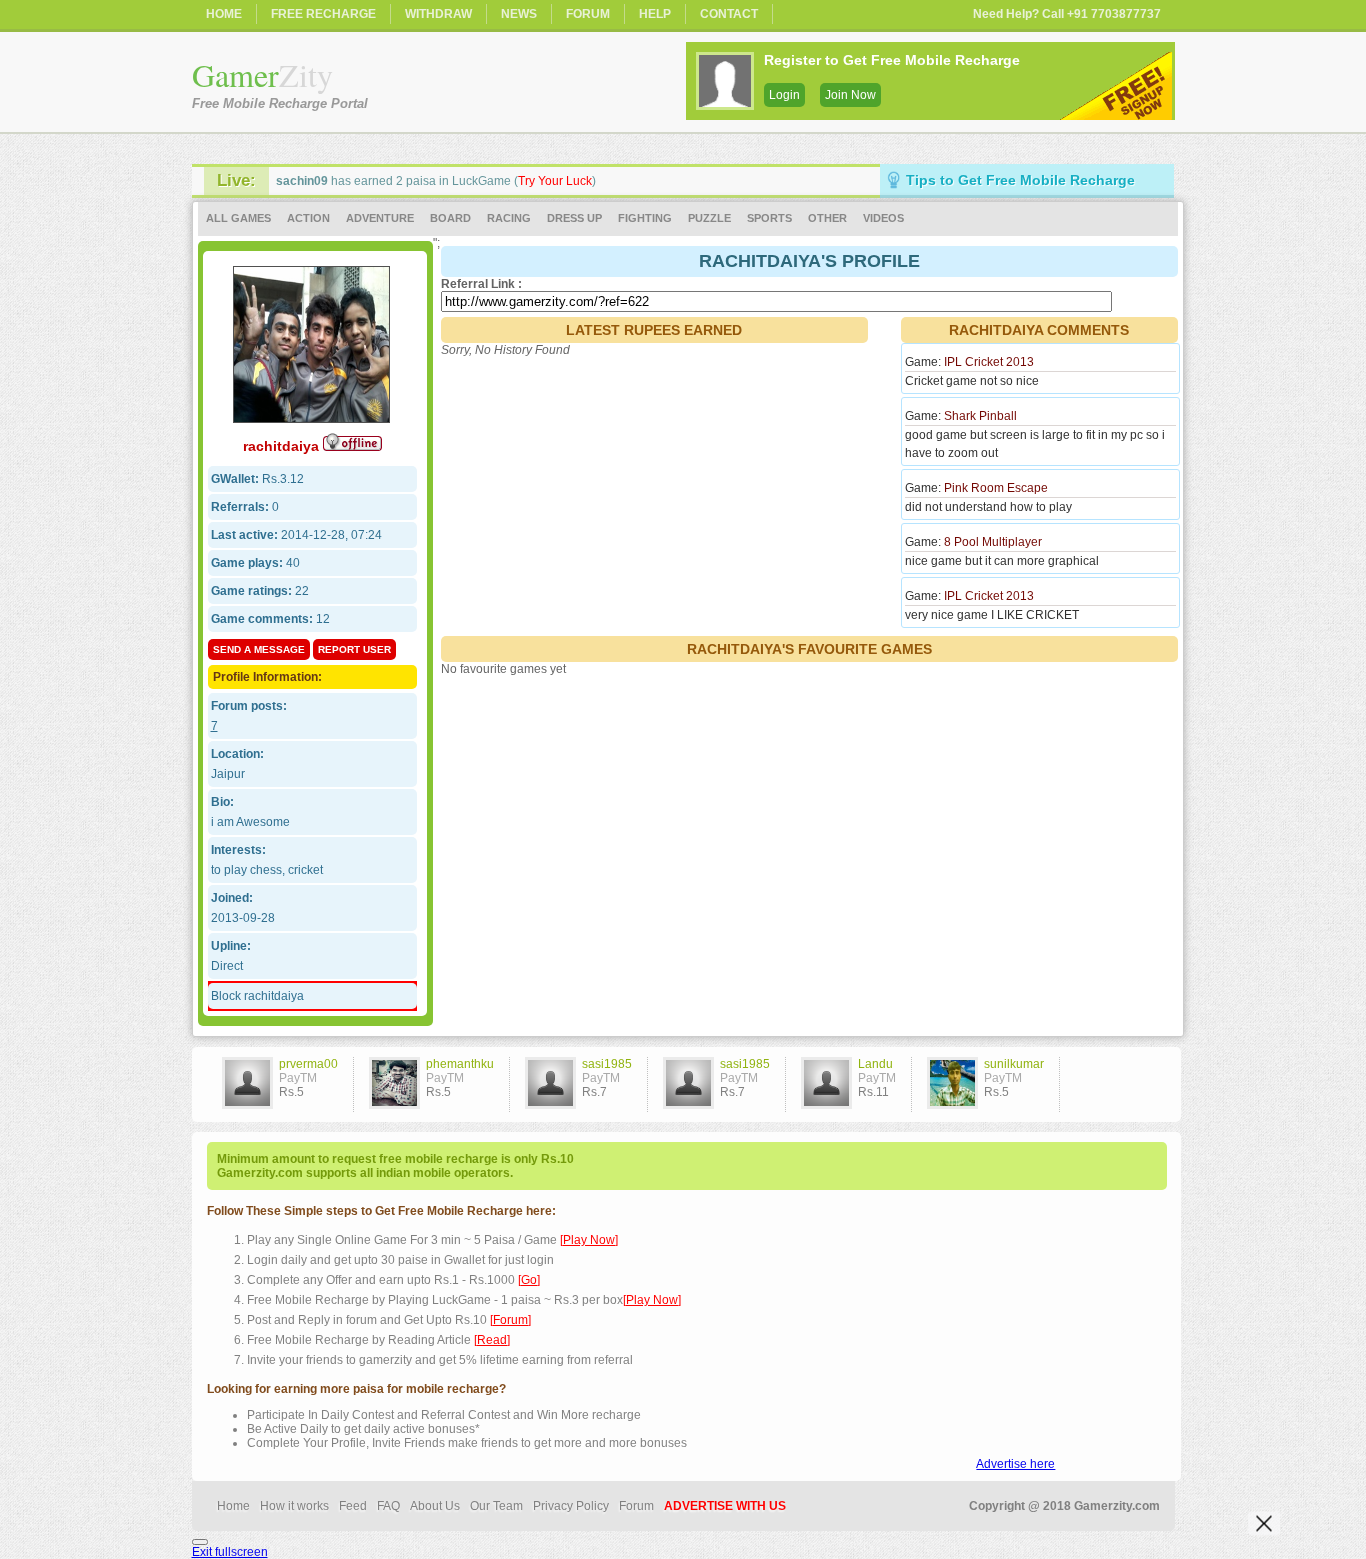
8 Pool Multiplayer (993, 542)
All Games (238, 218)
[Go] (529, 1280)
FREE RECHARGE (323, 14)
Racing (509, 218)
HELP (655, 14)
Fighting (645, 218)
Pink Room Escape (996, 488)
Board (450, 218)
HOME (224, 14)
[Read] (492, 1340)
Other (827, 218)
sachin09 (302, 181)
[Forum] (510, 1320)
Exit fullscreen (230, 1552)
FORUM (588, 14)
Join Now (850, 95)
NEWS (519, 14)
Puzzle (709, 218)
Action (308, 218)
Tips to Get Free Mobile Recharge (1020, 180)
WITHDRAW (438, 14)
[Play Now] (589, 1240)
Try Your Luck (555, 181)
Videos (883, 218)
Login (784, 95)
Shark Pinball (980, 416)
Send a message (259, 649)
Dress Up (574, 218)
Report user (354, 649)
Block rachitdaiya (257, 996)
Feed (353, 1506)
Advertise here (1015, 1464)
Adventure (380, 218)
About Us (435, 1506)
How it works (294, 1506)
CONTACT (729, 14)
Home (233, 1506)
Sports (769, 218)
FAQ (388, 1506)
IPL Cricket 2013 (989, 362)
